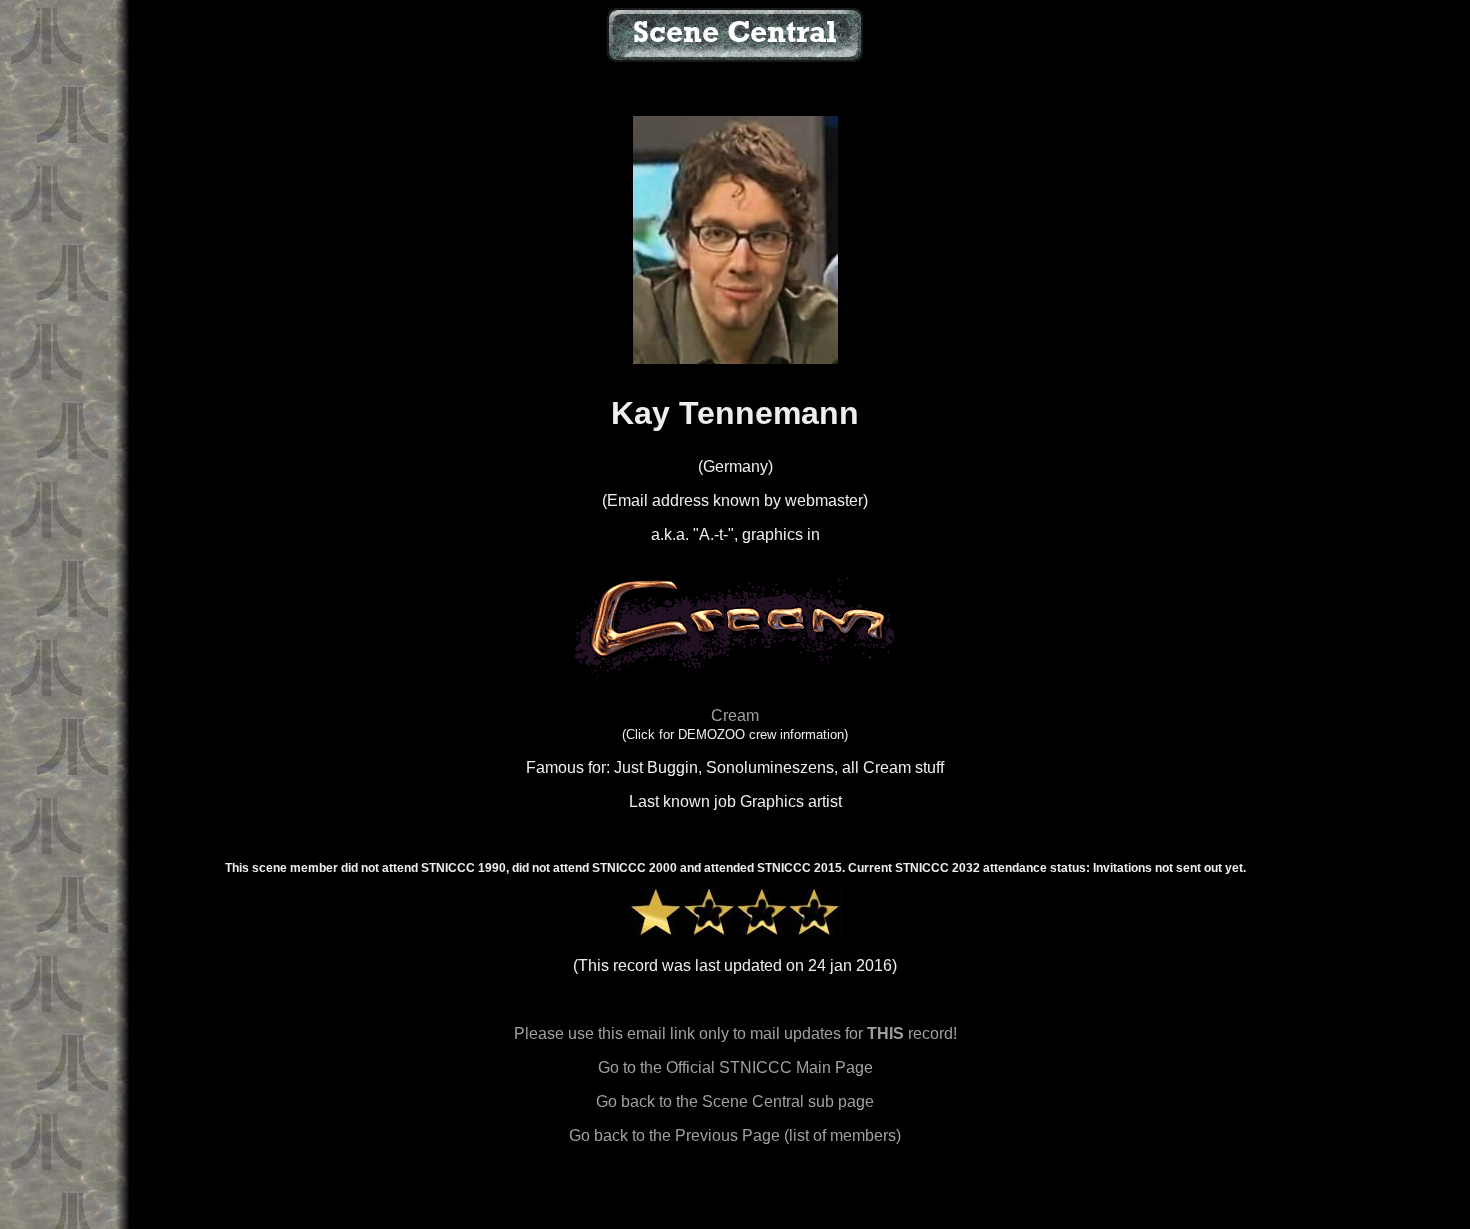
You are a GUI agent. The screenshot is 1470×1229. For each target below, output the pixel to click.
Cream (735, 715)
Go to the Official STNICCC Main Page (735, 1067)
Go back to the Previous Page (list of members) (735, 1135)
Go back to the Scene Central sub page (735, 1101)
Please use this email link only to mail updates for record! (735, 1033)
